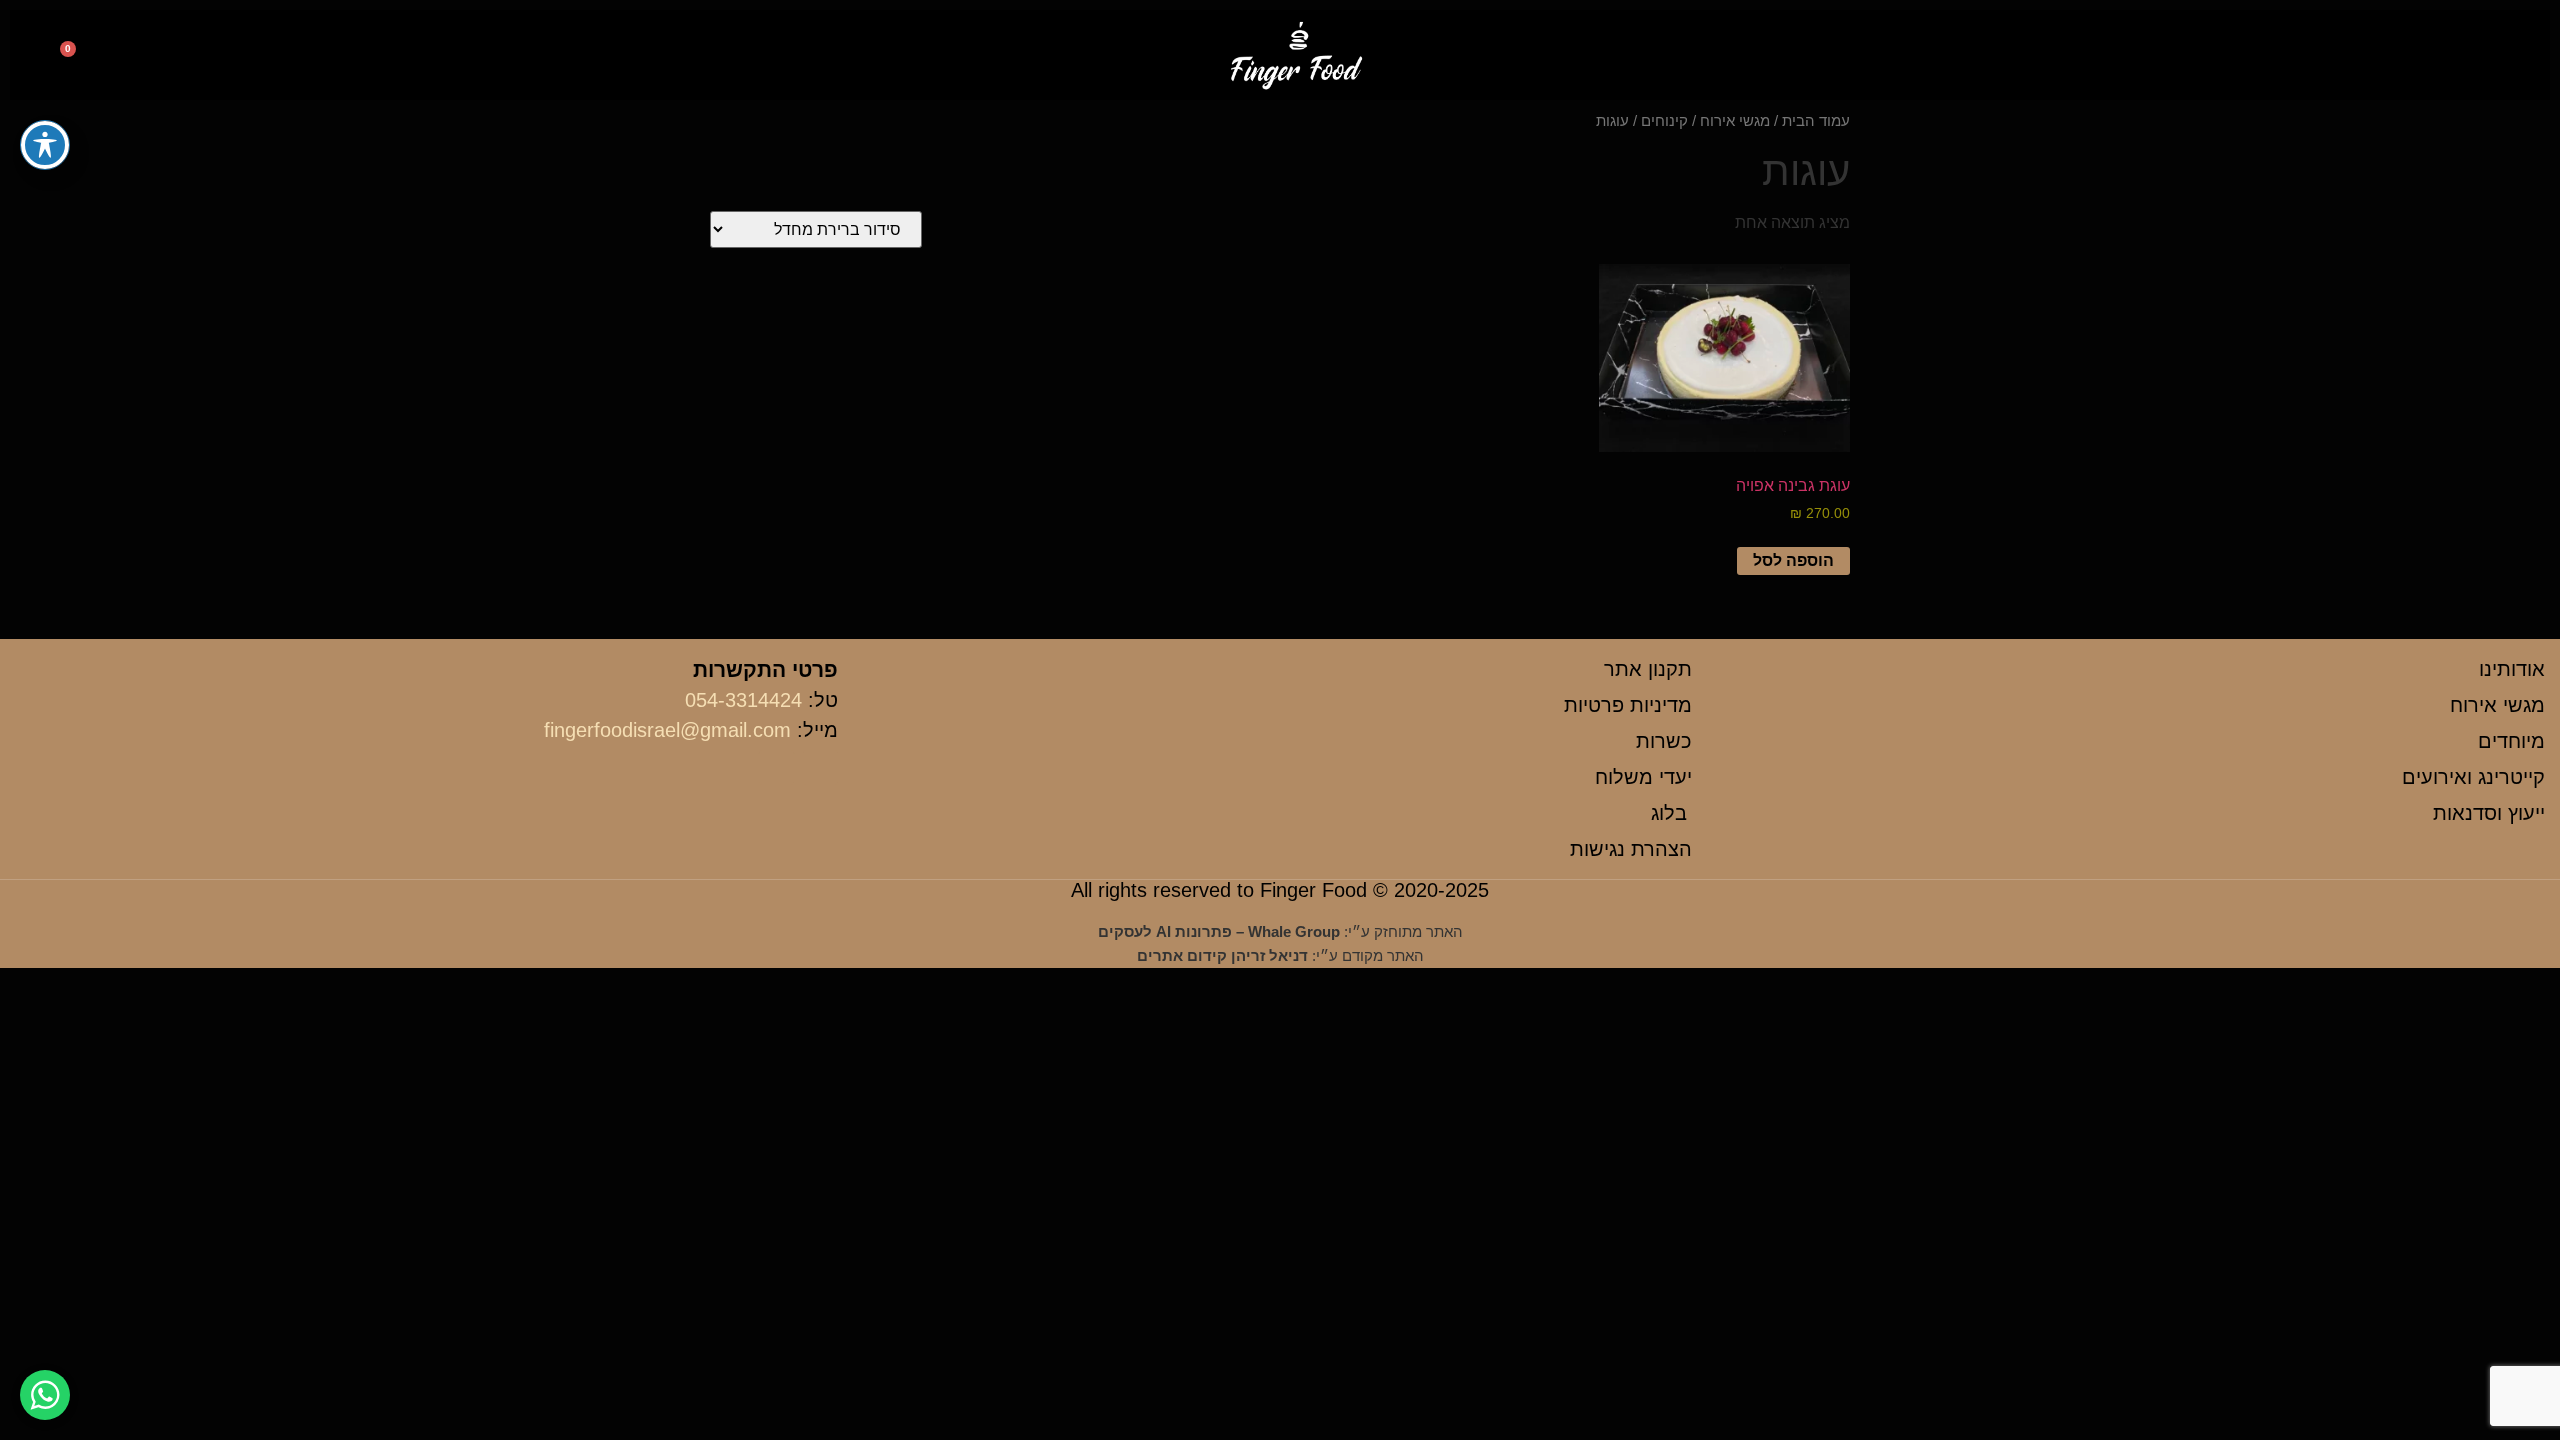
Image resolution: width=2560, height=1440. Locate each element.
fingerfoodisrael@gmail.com (667, 730)
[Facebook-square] (248, 57)
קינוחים (1664, 121)
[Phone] (160, 57)
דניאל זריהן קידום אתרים (1222, 955)
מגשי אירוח (1735, 121)
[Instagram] (204, 57)
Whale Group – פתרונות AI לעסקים (1219, 931)
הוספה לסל (1793, 560)
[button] (2497, 55)
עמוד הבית (1816, 121)
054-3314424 (743, 700)
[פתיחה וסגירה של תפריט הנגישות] (45, 145)
